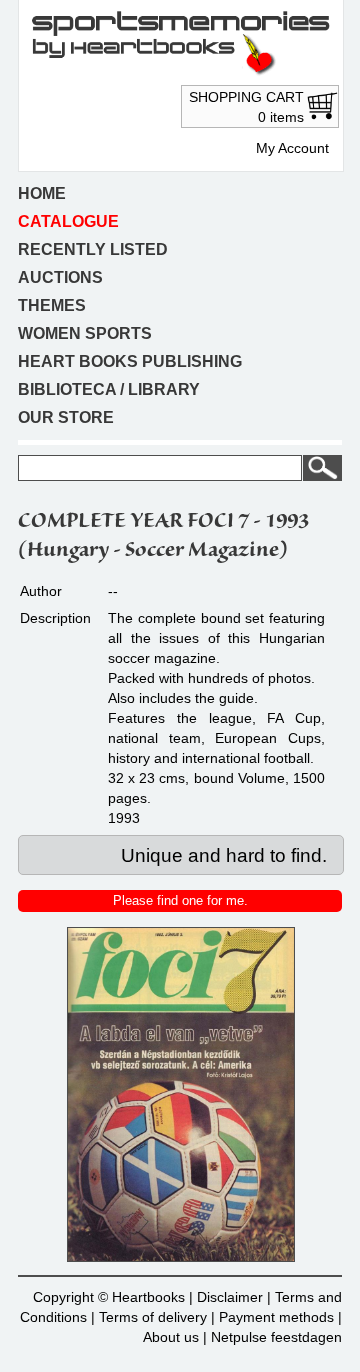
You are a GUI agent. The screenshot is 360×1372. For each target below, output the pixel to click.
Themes (52, 305)
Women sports (85, 333)
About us (171, 1337)
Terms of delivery (153, 1317)
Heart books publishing (130, 361)
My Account (292, 148)
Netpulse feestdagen (276, 1337)
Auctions (60, 277)
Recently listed (93, 249)
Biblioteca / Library (109, 389)
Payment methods (276, 1317)
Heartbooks (148, 1297)
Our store (66, 417)
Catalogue (68, 221)
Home (42, 193)
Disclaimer (230, 1297)
